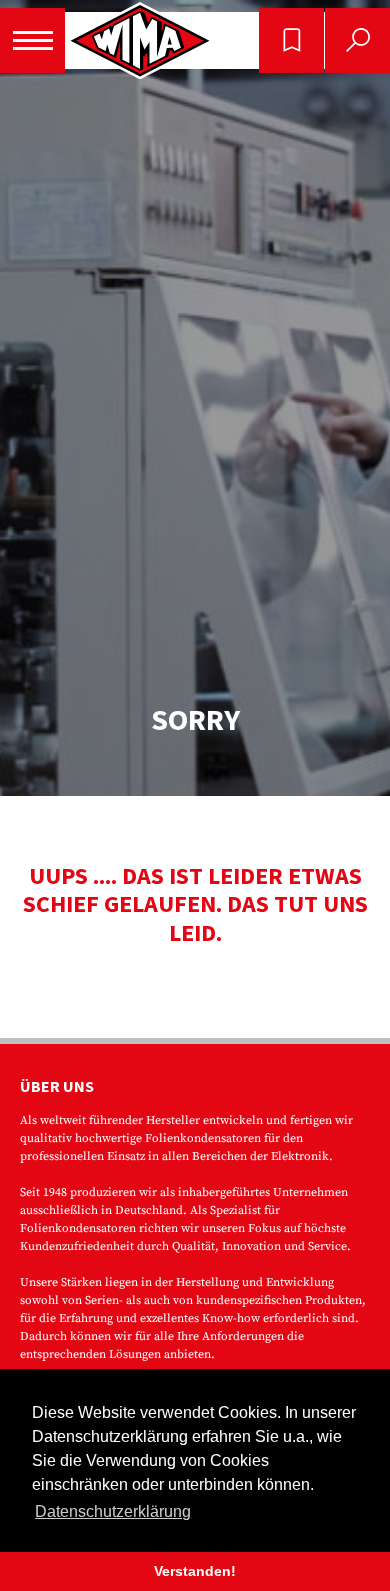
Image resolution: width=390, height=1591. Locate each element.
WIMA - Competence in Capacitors (140, 40)
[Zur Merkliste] (291, 40)
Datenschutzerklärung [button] (113, 1511)
